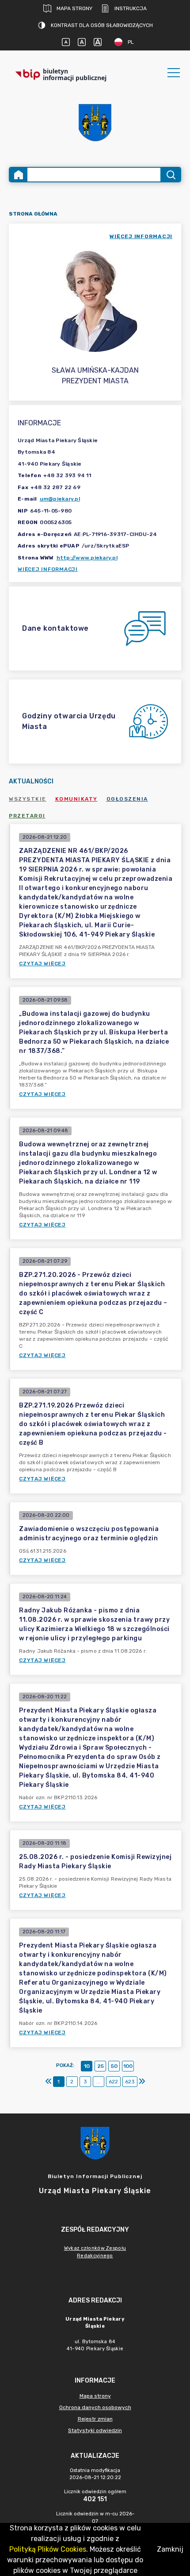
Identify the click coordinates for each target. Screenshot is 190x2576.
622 (113, 2082)
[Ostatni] (142, 2082)
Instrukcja (131, 8)
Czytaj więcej (42, 964)
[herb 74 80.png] (95, 122)
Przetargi (27, 816)
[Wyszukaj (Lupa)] (170, 175)
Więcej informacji (48, 569)
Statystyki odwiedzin (95, 2430)
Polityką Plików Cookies (48, 2549)
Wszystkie (28, 799)
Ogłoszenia (127, 799)
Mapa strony (74, 8)
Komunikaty (76, 799)
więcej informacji (141, 236)
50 (114, 2066)
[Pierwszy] (49, 2082)
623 (130, 2082)
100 (128, 2066)
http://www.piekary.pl (87, 558)
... (98, 2082)
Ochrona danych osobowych (95, 2407)
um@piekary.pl (60, 499)
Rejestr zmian (95, 2419)
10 (87, 2066)
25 (101, 2066)
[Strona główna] (19, 175)
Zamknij (170, 2549)
